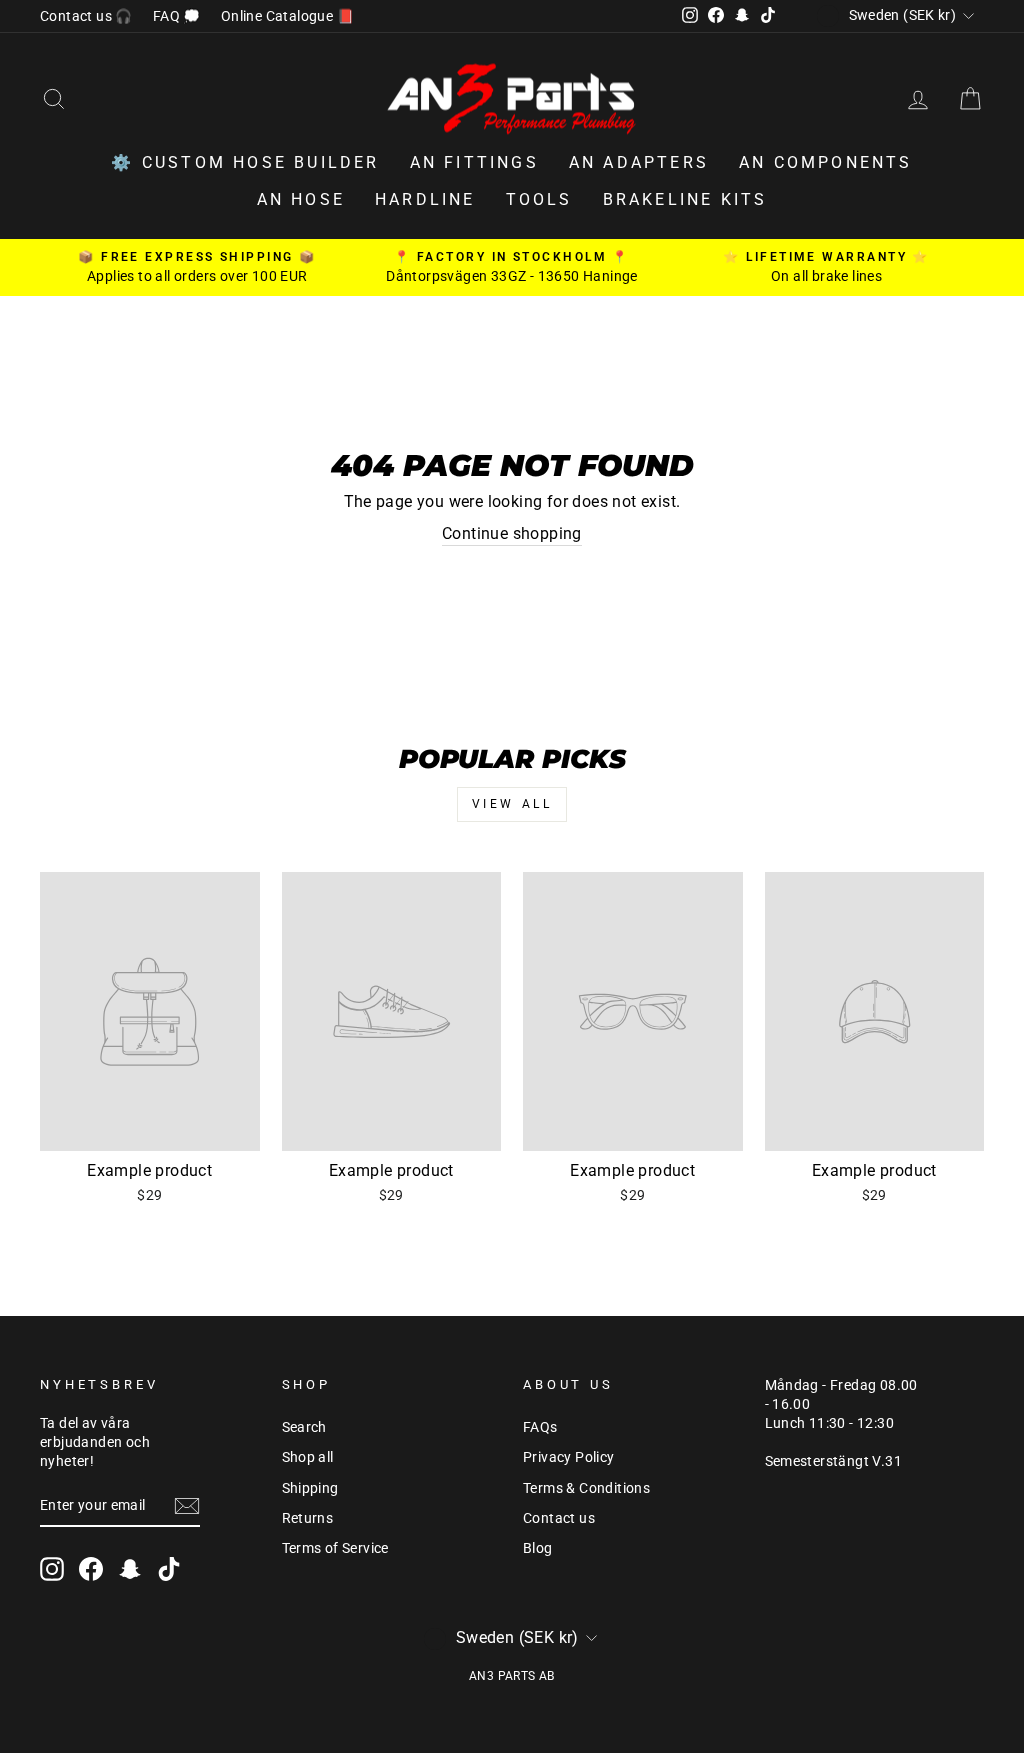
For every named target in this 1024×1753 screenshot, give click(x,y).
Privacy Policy (569, 1457)
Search (304, 1427)
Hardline (425, 199)
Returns (308, 1518)
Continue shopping (512, 533)
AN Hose (301, 199)
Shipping (310, 1488)
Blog (538, 1548)
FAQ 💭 (177, 16)
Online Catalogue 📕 (287, 16)
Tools (539, 199)
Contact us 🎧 (86, 16)
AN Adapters (639, 162)
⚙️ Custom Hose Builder (245, 162)
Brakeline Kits (685, 199)
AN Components (826, 162)
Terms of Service (335, 1548)
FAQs (540, 1427)
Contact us (559, 1518)
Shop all (308, 1457)
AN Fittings (474, 162)
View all (512, 804)
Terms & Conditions (586, 1488)
